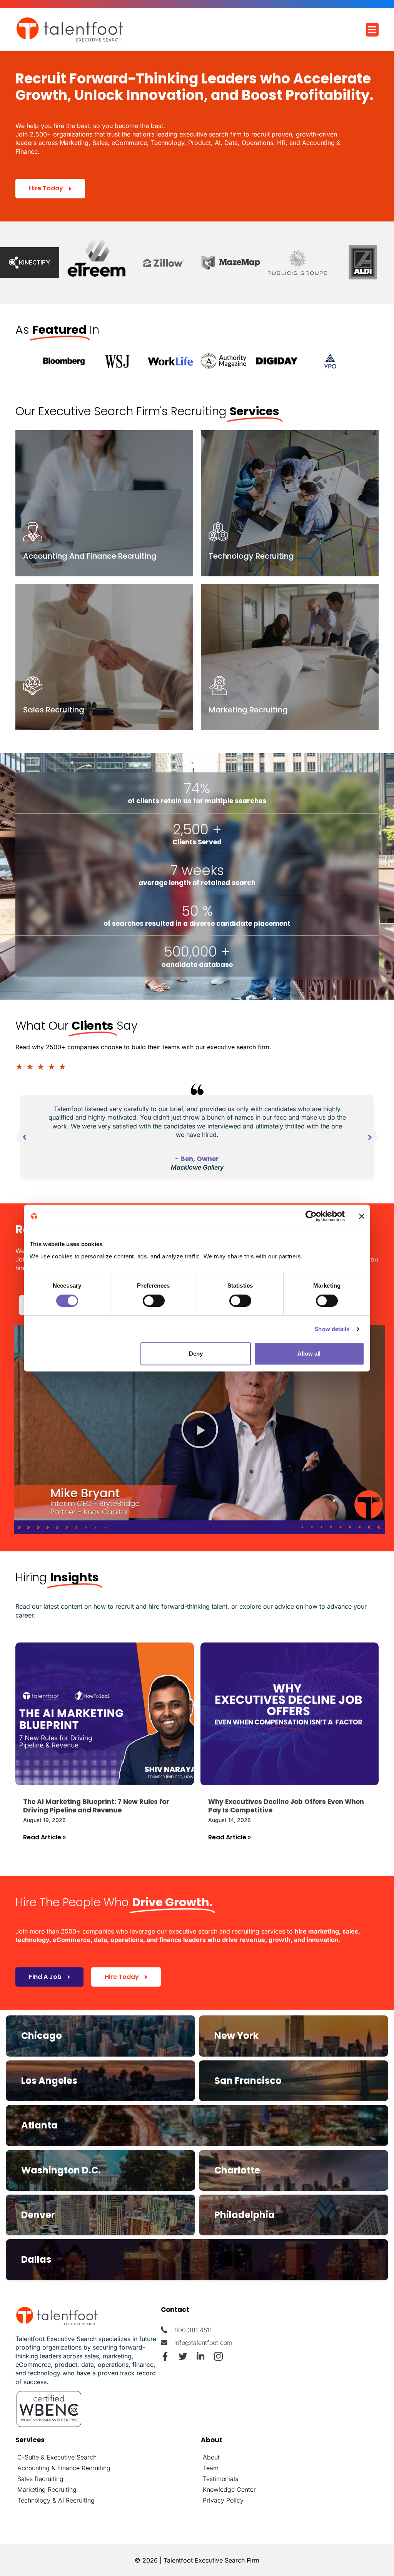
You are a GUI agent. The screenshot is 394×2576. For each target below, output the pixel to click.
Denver (38, 2215)
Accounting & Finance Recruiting (64, 2468)
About (211, 2457)
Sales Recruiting (40, 2479)
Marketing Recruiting (47, 2489)
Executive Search (72, 2457)
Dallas (36, 2259)
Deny (196, 1354)
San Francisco (248, 2081)
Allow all (309, 1354)
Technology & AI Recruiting (56, 2500)
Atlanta (39, 2125)
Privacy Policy (223, 2500)
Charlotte (237, 2170)
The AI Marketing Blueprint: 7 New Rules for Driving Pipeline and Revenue (96, 1806)
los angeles (49, 2081)
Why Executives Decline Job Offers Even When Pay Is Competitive (286, 1806)
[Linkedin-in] (201, 2356)
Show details (332, 1329)
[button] (200, 1429)
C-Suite (28, 2457)
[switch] (154, 1301)
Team (211, 2468)
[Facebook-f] (165, 2356)
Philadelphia (245, 2215)
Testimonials (220, 2479)
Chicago (42, 2036)
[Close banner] (362, 1216)
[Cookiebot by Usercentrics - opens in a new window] (311, 1216)
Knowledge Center (229, 2489)
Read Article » (44, 1837)
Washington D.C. (61, 2170)
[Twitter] (183, 2356)
